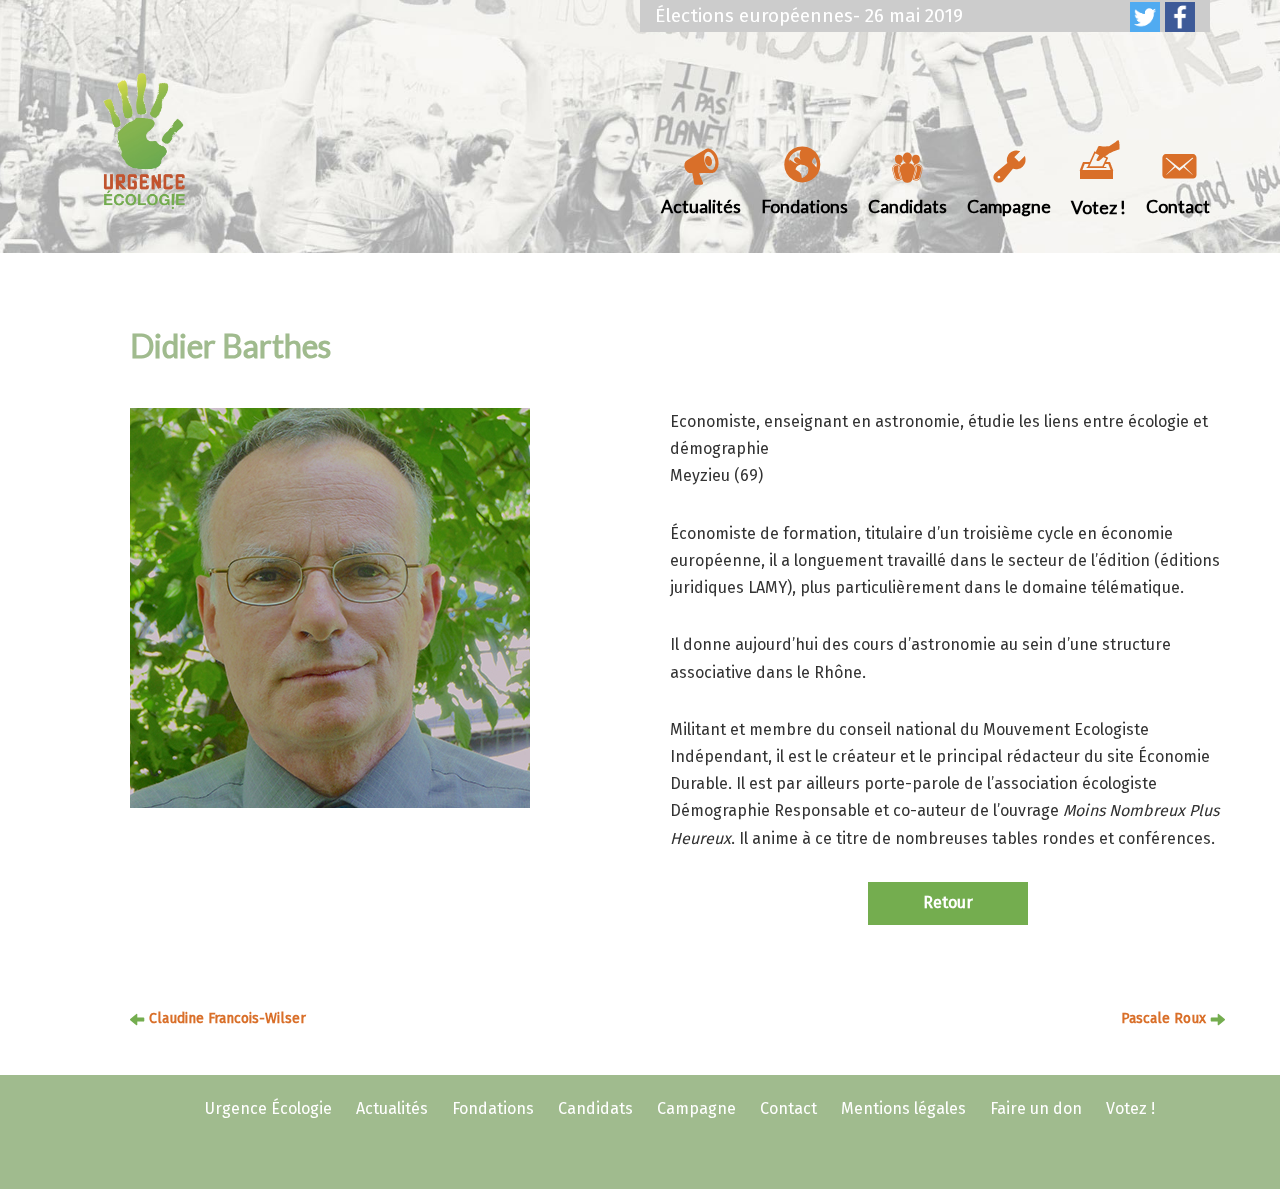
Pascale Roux (1163, 1018)
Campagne (1009, 206)
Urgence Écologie (268, 1108)
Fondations (804, 206)
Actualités (701, 206)
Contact (1178, 206)
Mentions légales (903, 1108)
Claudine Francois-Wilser (227, 1018)
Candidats (907, 206)
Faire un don (1036, 1108)
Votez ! (1098, 207)
